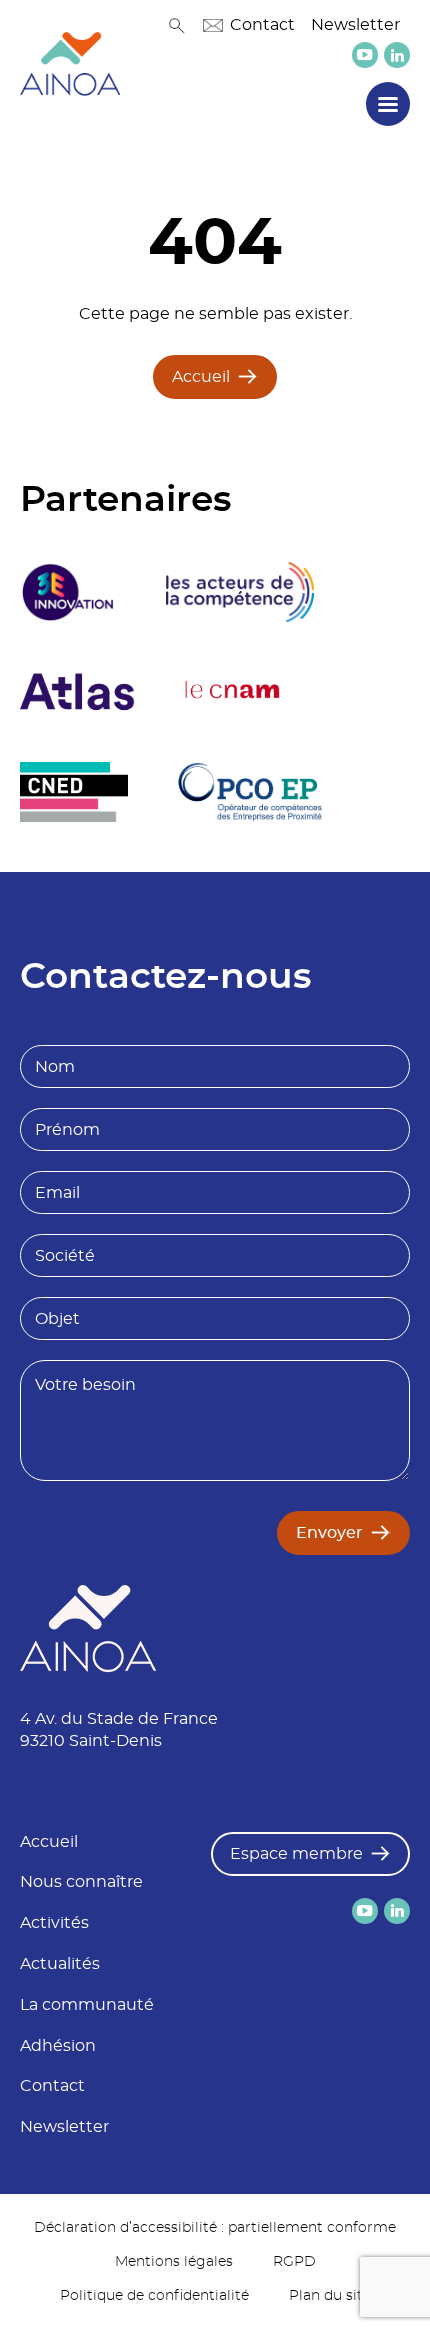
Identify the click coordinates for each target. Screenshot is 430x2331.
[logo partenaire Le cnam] (233, 692)
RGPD (294, 2262)
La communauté (87, 2005)
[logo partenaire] (240, 592)
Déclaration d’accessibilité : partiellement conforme (215, 2228)
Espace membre (296, 1854)
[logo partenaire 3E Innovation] (68, 592)
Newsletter (355, 25)
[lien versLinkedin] (397, 55)
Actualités (60, 1964)
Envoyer (329, 1533)
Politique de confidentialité (154, 2296)
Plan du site (330, 2296)
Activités (54, 1923)
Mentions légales (174, 2262)
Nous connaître (81, 1882)
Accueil (201, 377)
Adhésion (58, 2046)
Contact (262, 25)
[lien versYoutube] (365, 55)
